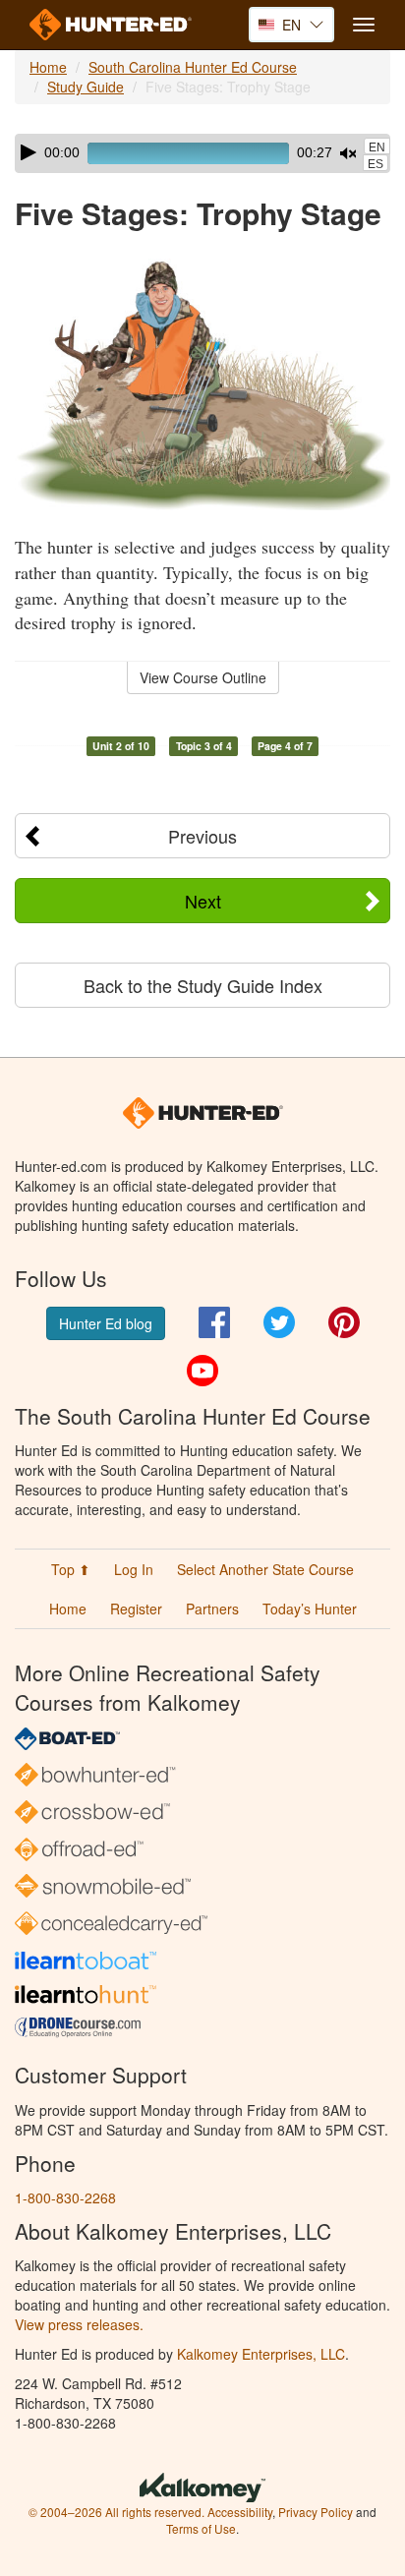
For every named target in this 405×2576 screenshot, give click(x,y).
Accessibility (240, 2512)
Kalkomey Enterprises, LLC (261, 2354)
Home (48, 67)
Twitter (279, 1322)
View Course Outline (203, 677)
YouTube (202, 1371)
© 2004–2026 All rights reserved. (116, 2512)
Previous (202, 836)
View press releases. (79, 2324)
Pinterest (344, 1322)
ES (376, 164)
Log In (134, 1569)
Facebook (214, 1322)
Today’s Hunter (310, 1609)
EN (377, 147)
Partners (212, 1609)
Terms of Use (201, 2528)
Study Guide (86, 87)
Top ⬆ (71, 1569)
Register (136, 1609)
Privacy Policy (316, 2512)
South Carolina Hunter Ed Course (193, 67)
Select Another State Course (265, 1569)
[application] (202, 153)
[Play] (29, 152)
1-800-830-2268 (65, 2197)
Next (203, 901)
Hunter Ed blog (106, 1323)
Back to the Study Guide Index (203, 985)
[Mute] (348, 153)
